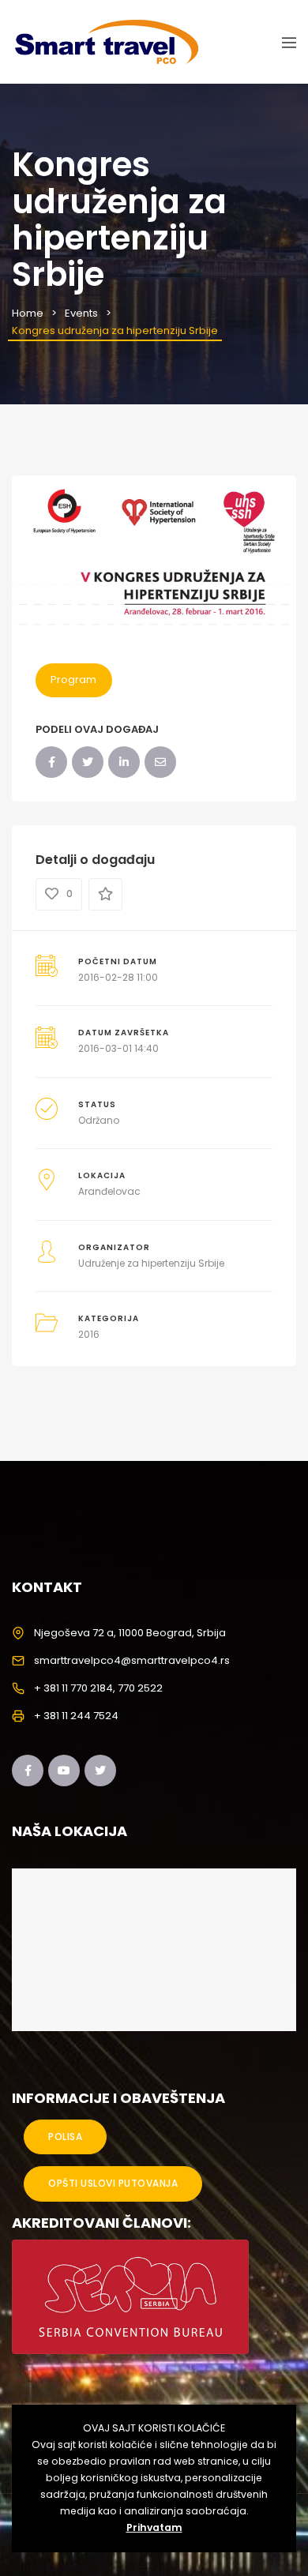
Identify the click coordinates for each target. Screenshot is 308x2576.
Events (81, 313)
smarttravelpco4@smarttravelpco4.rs (132, 1660)
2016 (89, 1334)
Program (73, 680)
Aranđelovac (109, 1191)
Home (28, 313)
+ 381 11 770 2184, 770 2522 (98, 1688)
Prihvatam (154, 2527)
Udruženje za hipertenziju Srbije (151, 1263)
